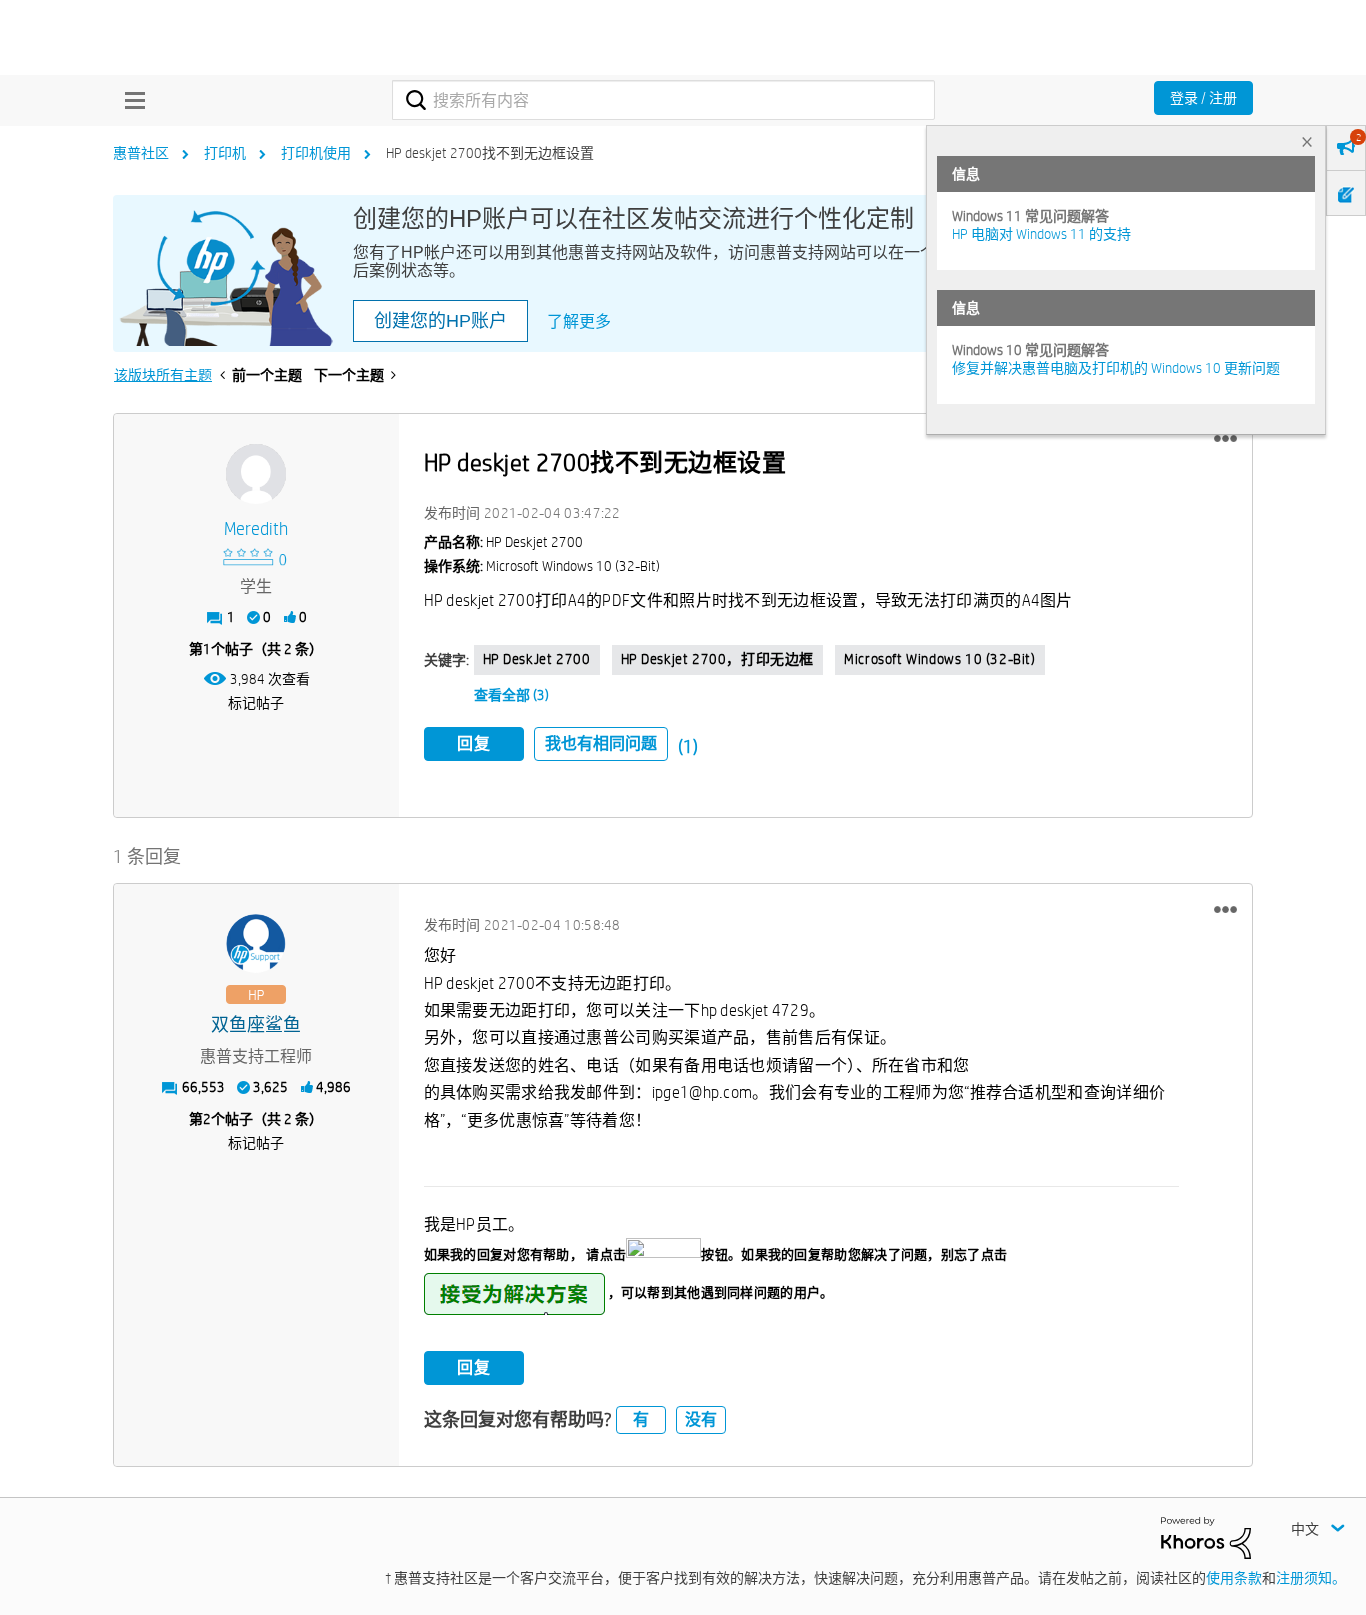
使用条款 (1234, 1578)
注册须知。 (1311, 1578)
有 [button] (641, 1419)
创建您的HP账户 (440, 321)
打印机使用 (316, 153)
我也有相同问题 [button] (601, 743)
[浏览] (130, 100)
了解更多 (579, 321)
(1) (688, 746)
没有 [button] (701, 1419)
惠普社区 (141, 153)
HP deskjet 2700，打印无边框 (718, 659)
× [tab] (1307, 141)
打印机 (225, 153)
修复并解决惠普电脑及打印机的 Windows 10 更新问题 (1116, 368)
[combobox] (663, 100)
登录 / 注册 (1203, 98)
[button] (1225, 439)
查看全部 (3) (511, 695)
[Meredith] (256, 474)
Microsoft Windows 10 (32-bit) (939, 659)
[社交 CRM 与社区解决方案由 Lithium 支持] (1206, 1537)
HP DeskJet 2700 (537, 659)
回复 (474, 743)
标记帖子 (256, 703)
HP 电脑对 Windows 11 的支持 (1041, 234)
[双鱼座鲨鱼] (256, 944)
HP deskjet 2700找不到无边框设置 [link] (490, 153)
